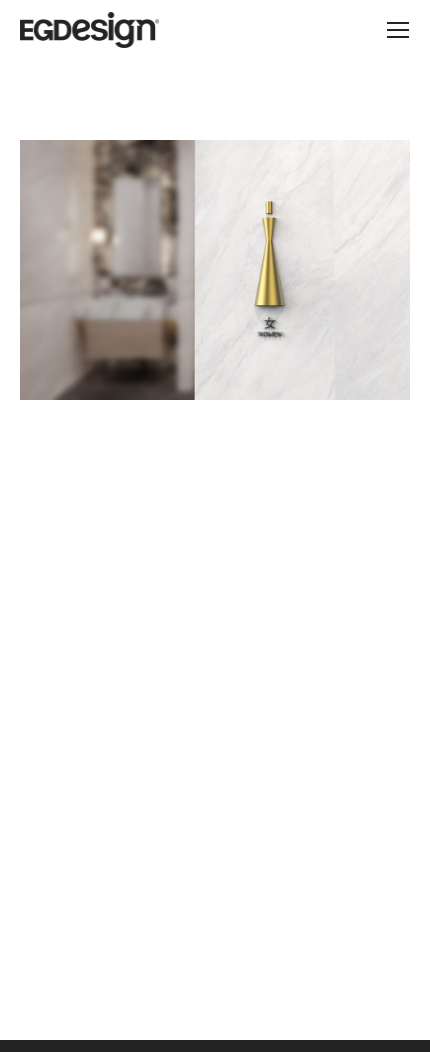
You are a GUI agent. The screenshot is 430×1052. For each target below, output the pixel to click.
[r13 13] (215, 270)
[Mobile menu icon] (398, 30)
